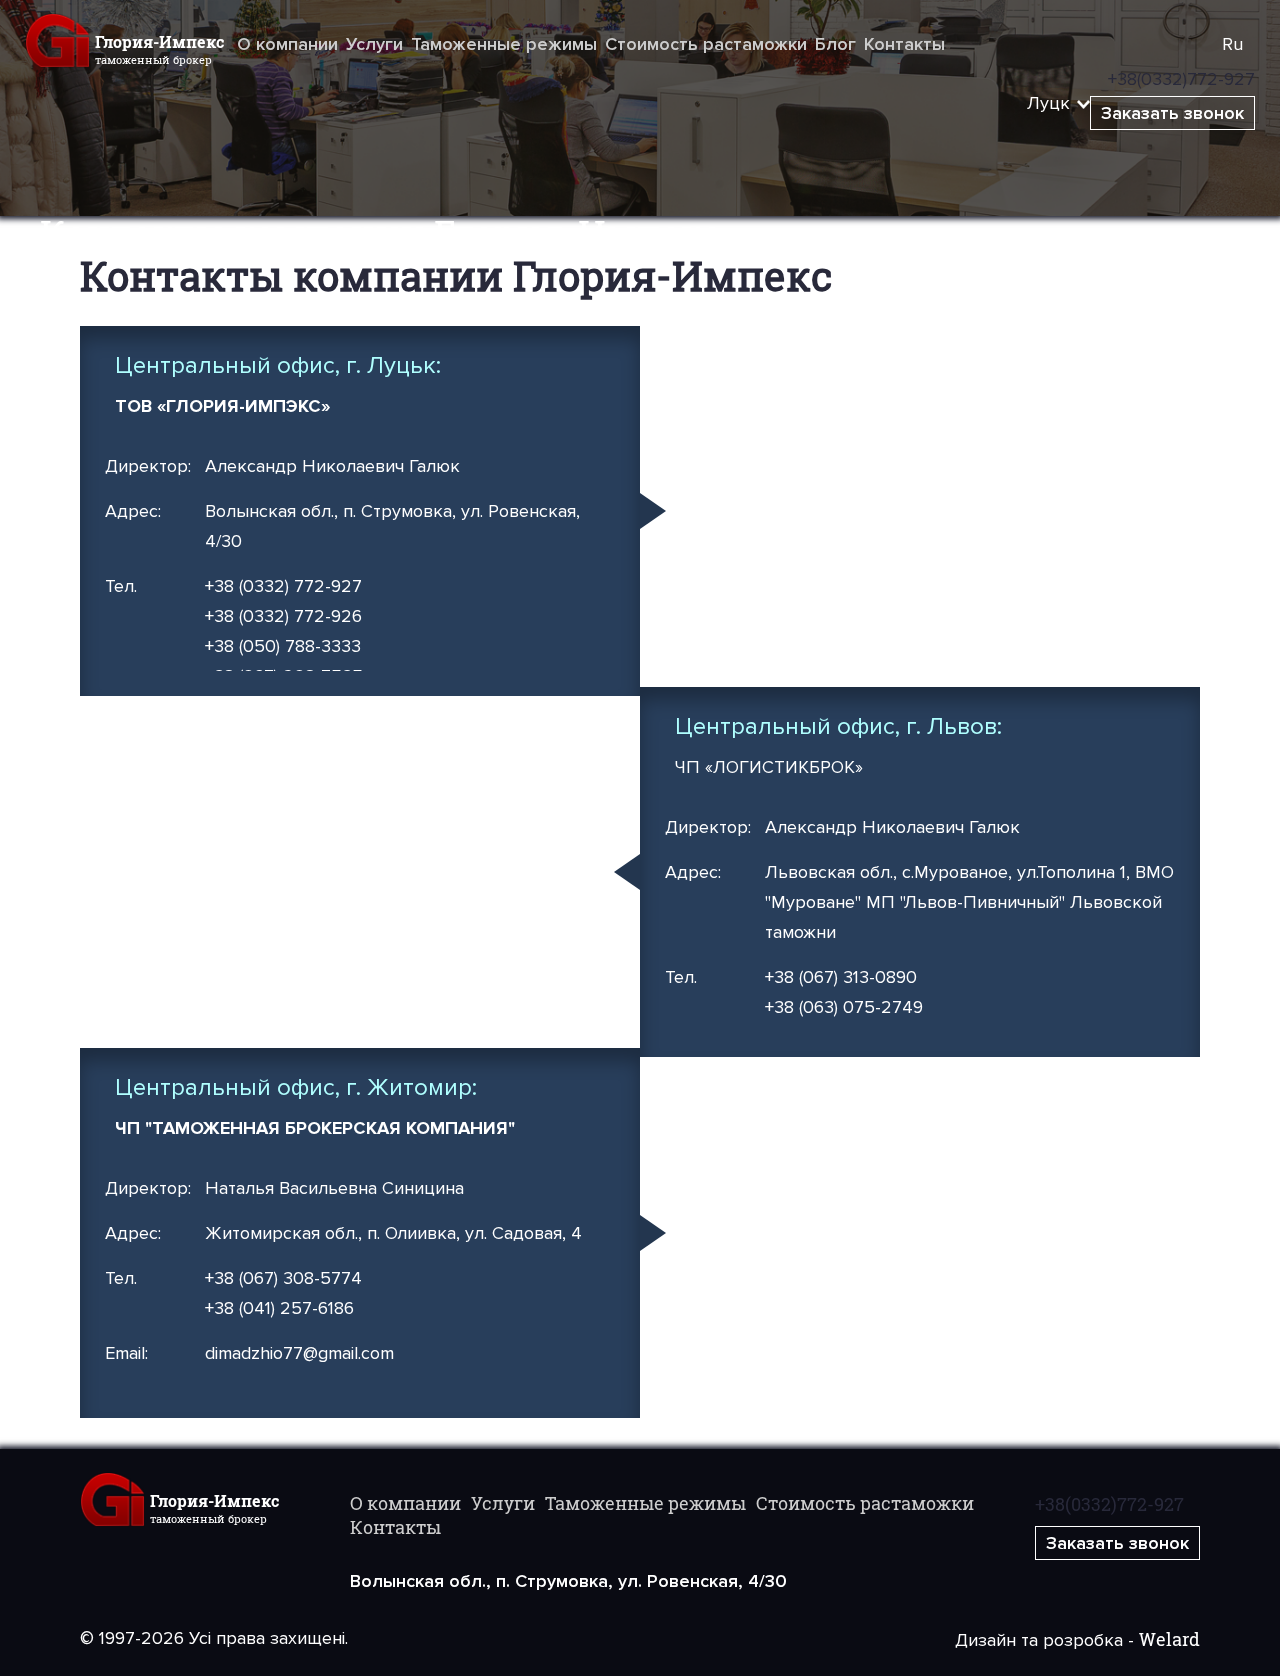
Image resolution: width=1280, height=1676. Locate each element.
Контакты (904, 44)
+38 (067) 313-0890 (841, 977)
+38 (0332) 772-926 (283, 616)
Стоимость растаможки (706, 44)
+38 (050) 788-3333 (283, 646)
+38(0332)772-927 (1109, 1504)
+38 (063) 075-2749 (844, 1007)
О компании (287, 44)
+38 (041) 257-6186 (279, 1308)
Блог (835, 44)
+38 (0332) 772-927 (283, 586)
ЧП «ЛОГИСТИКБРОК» (769, 767)
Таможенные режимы (504, 44)
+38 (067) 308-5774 (283, 1278)
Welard (1169, 1639)
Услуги (374, 44)
